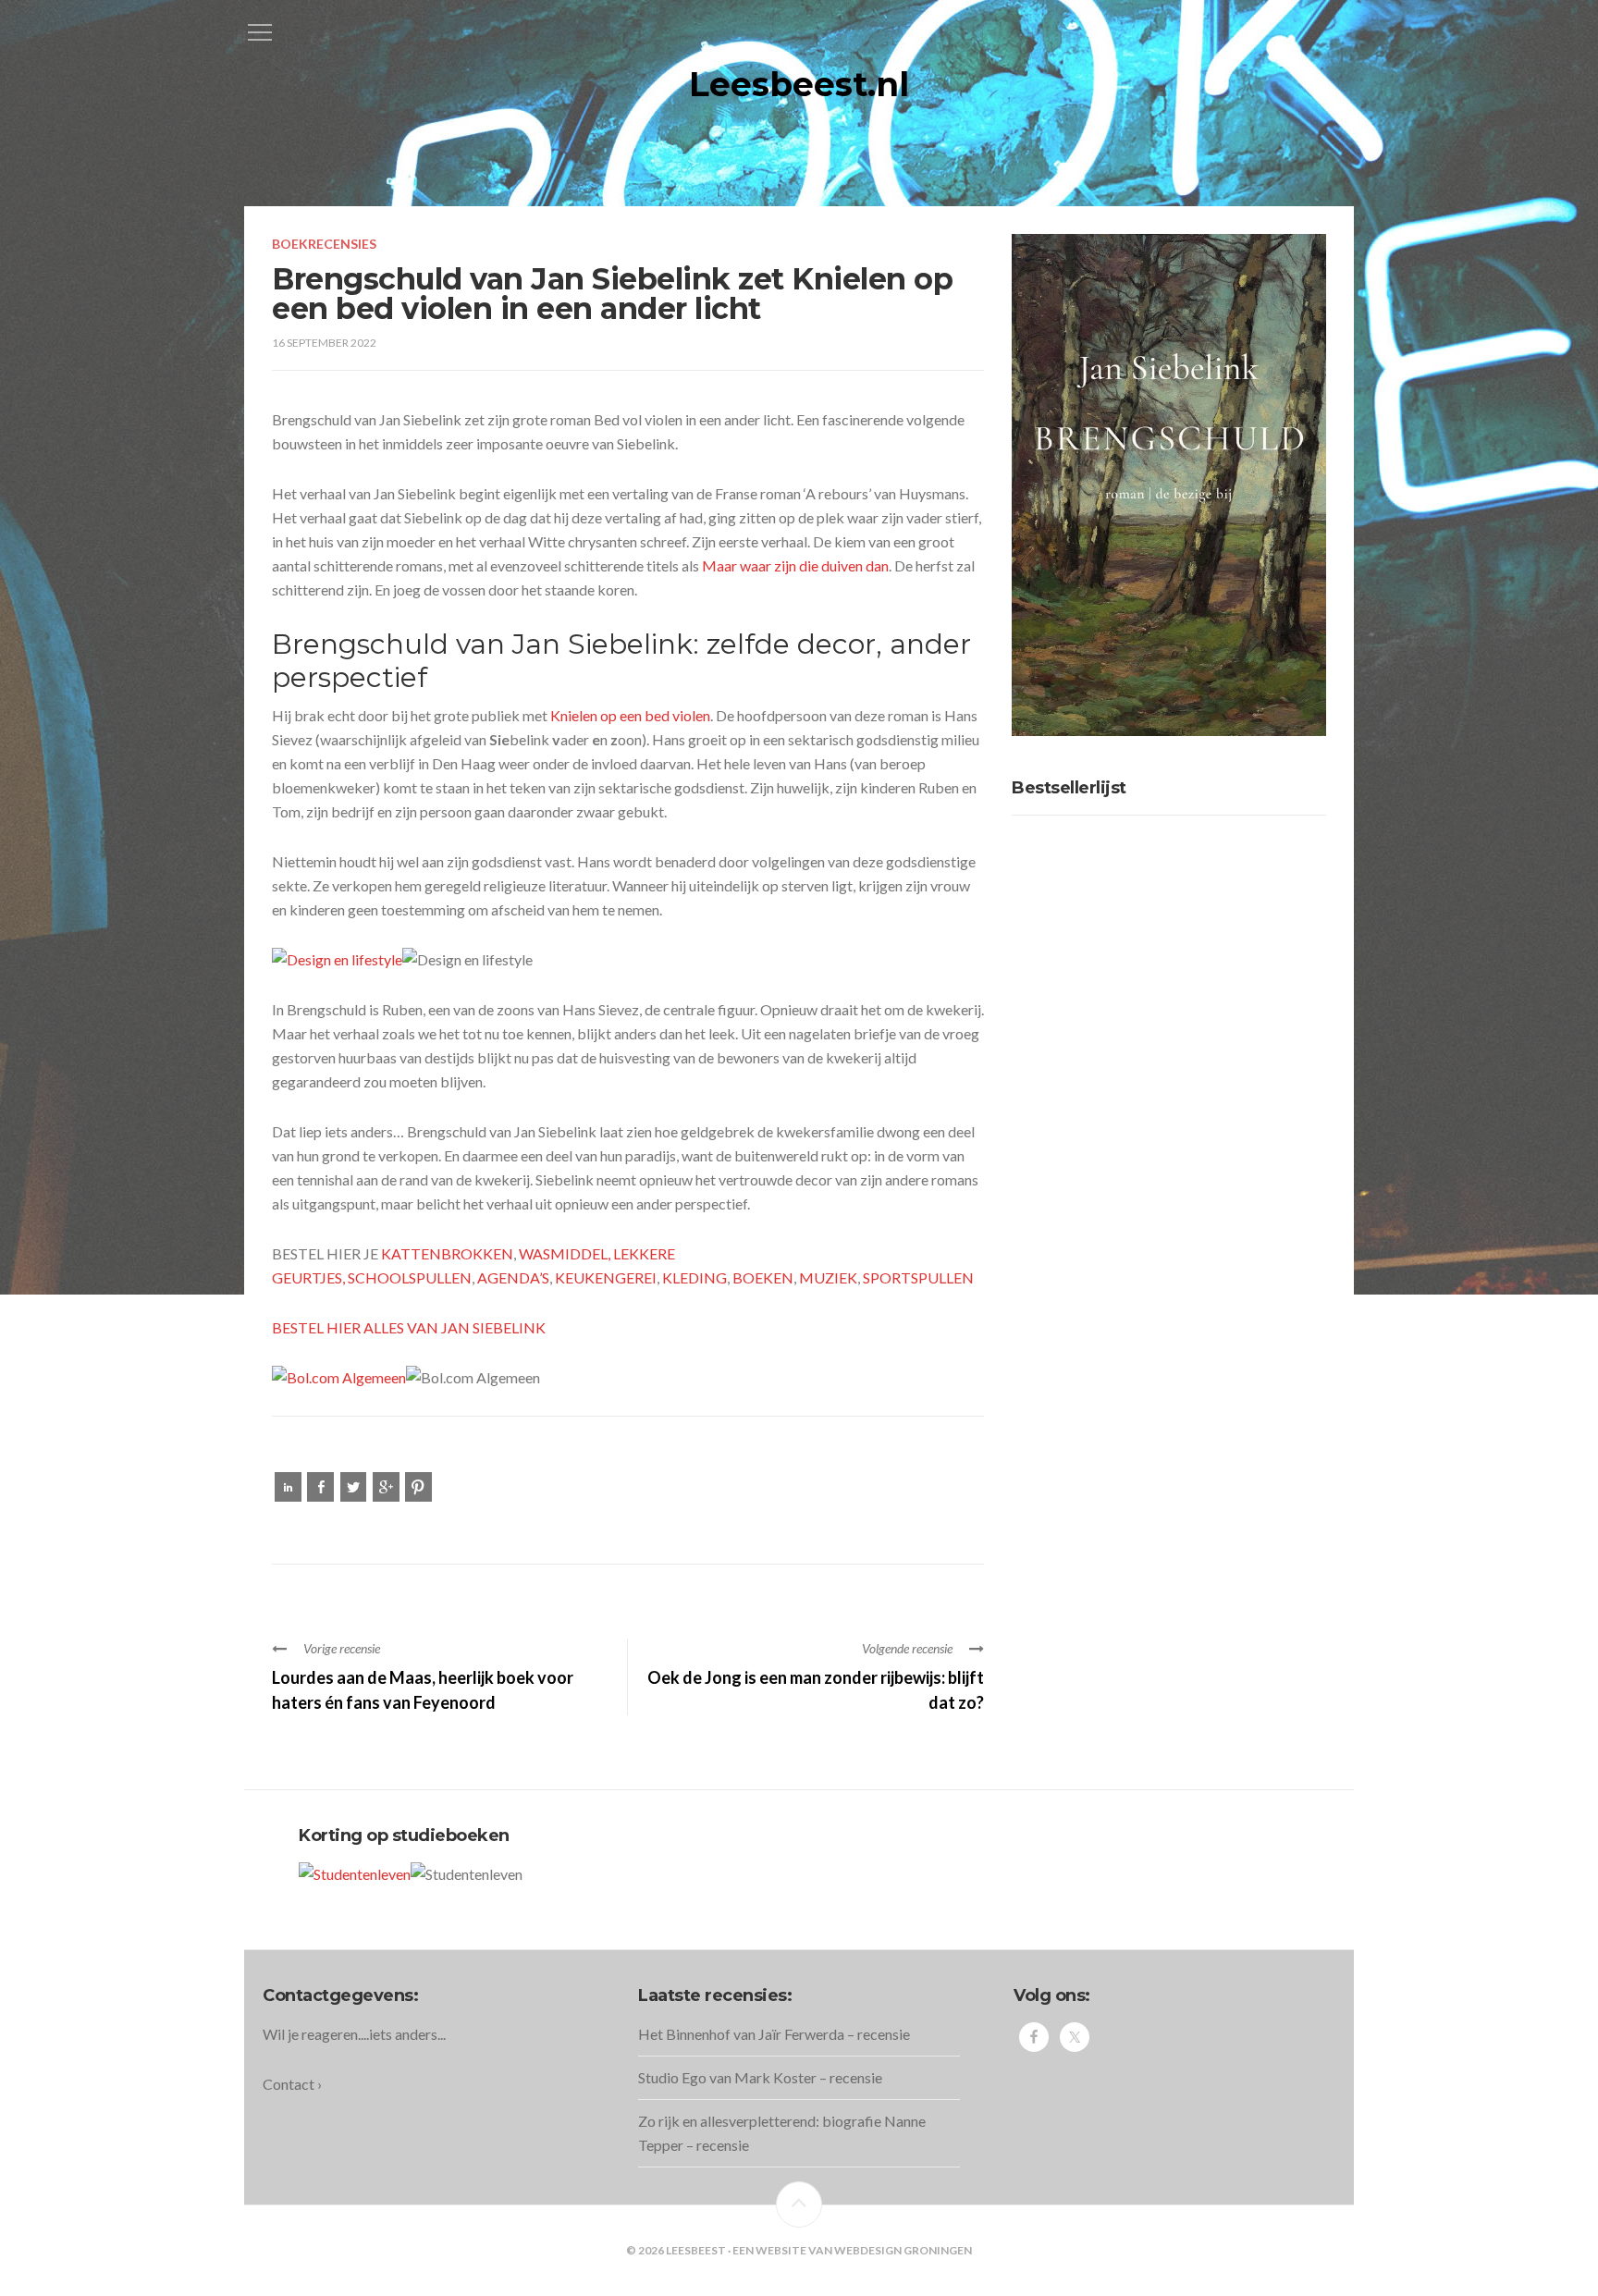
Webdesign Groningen (903, 2250)
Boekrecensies (324, 244)
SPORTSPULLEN (918, 1277)
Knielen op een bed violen (630, 715)
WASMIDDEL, (566, 1253)
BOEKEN (763, 1277)
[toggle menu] (260, 32)
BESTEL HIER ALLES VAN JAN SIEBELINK (409, 1327)
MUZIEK (828, 1277)
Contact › (292, 2084)
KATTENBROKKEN (447, 1253)
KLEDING (695, 1277)
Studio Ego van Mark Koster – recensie (760, 2077)
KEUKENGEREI (606, 1277)
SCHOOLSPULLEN (410, 1277)
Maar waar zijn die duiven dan (795, 565)
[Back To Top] (799, 2204)
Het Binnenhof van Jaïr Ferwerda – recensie (774, 2034)
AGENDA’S (513, 1277)
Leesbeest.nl (799, 84)
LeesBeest (696, 2250)
